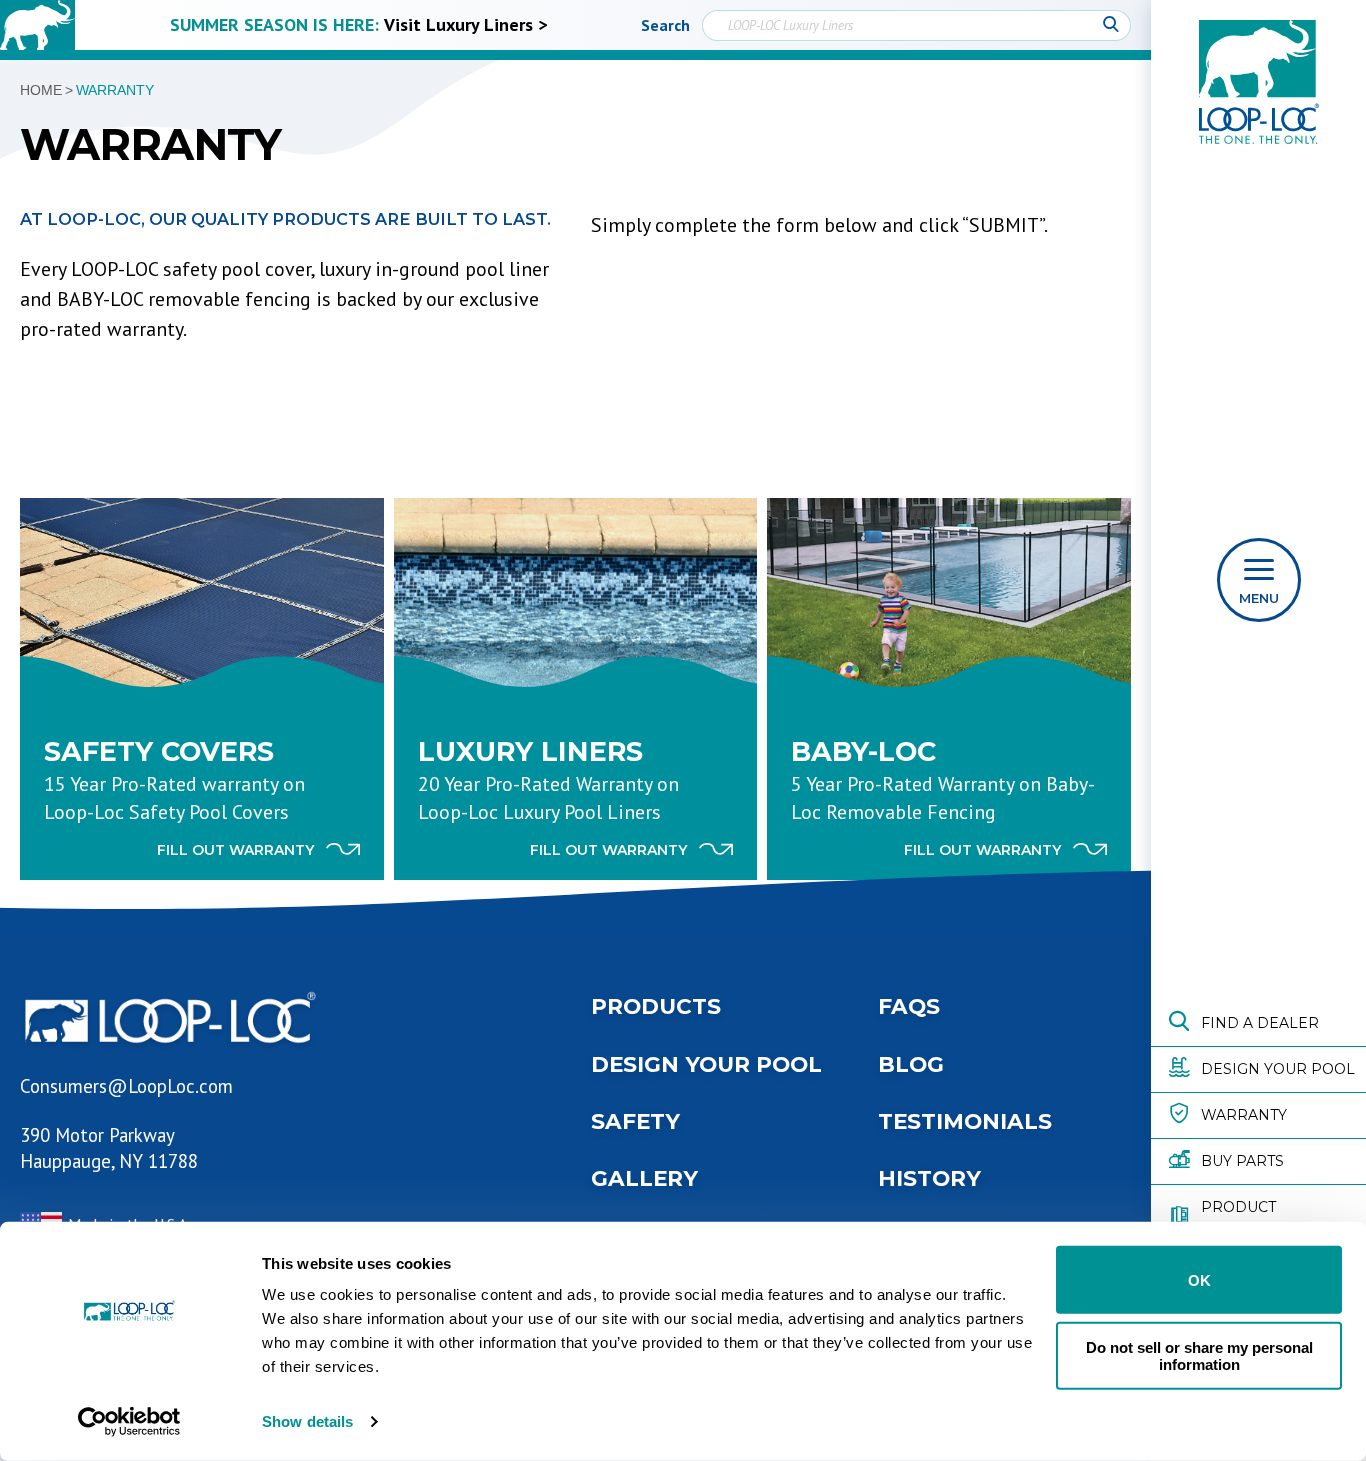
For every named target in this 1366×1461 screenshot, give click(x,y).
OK (1199, 1279)
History (929, 1178)
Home (41, 90)
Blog (911, 1064)
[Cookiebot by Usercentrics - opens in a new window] (129, 1422)
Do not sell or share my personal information (1199, 1355)
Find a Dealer (1260, 1023)
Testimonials (965, 1121)
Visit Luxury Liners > (465, 24)
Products (656, 1006)
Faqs (909, 1006)
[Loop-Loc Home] (37, 25)
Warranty (1244, 1115)
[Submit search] (1111, 25)
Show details (307, 1421)
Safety (635, 1121)
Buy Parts (1242, 1161)
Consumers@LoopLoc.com (126, 1086)
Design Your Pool (1278, 1069)
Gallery (644, 1178)
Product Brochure (1245, 1217)
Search (665, 25)
